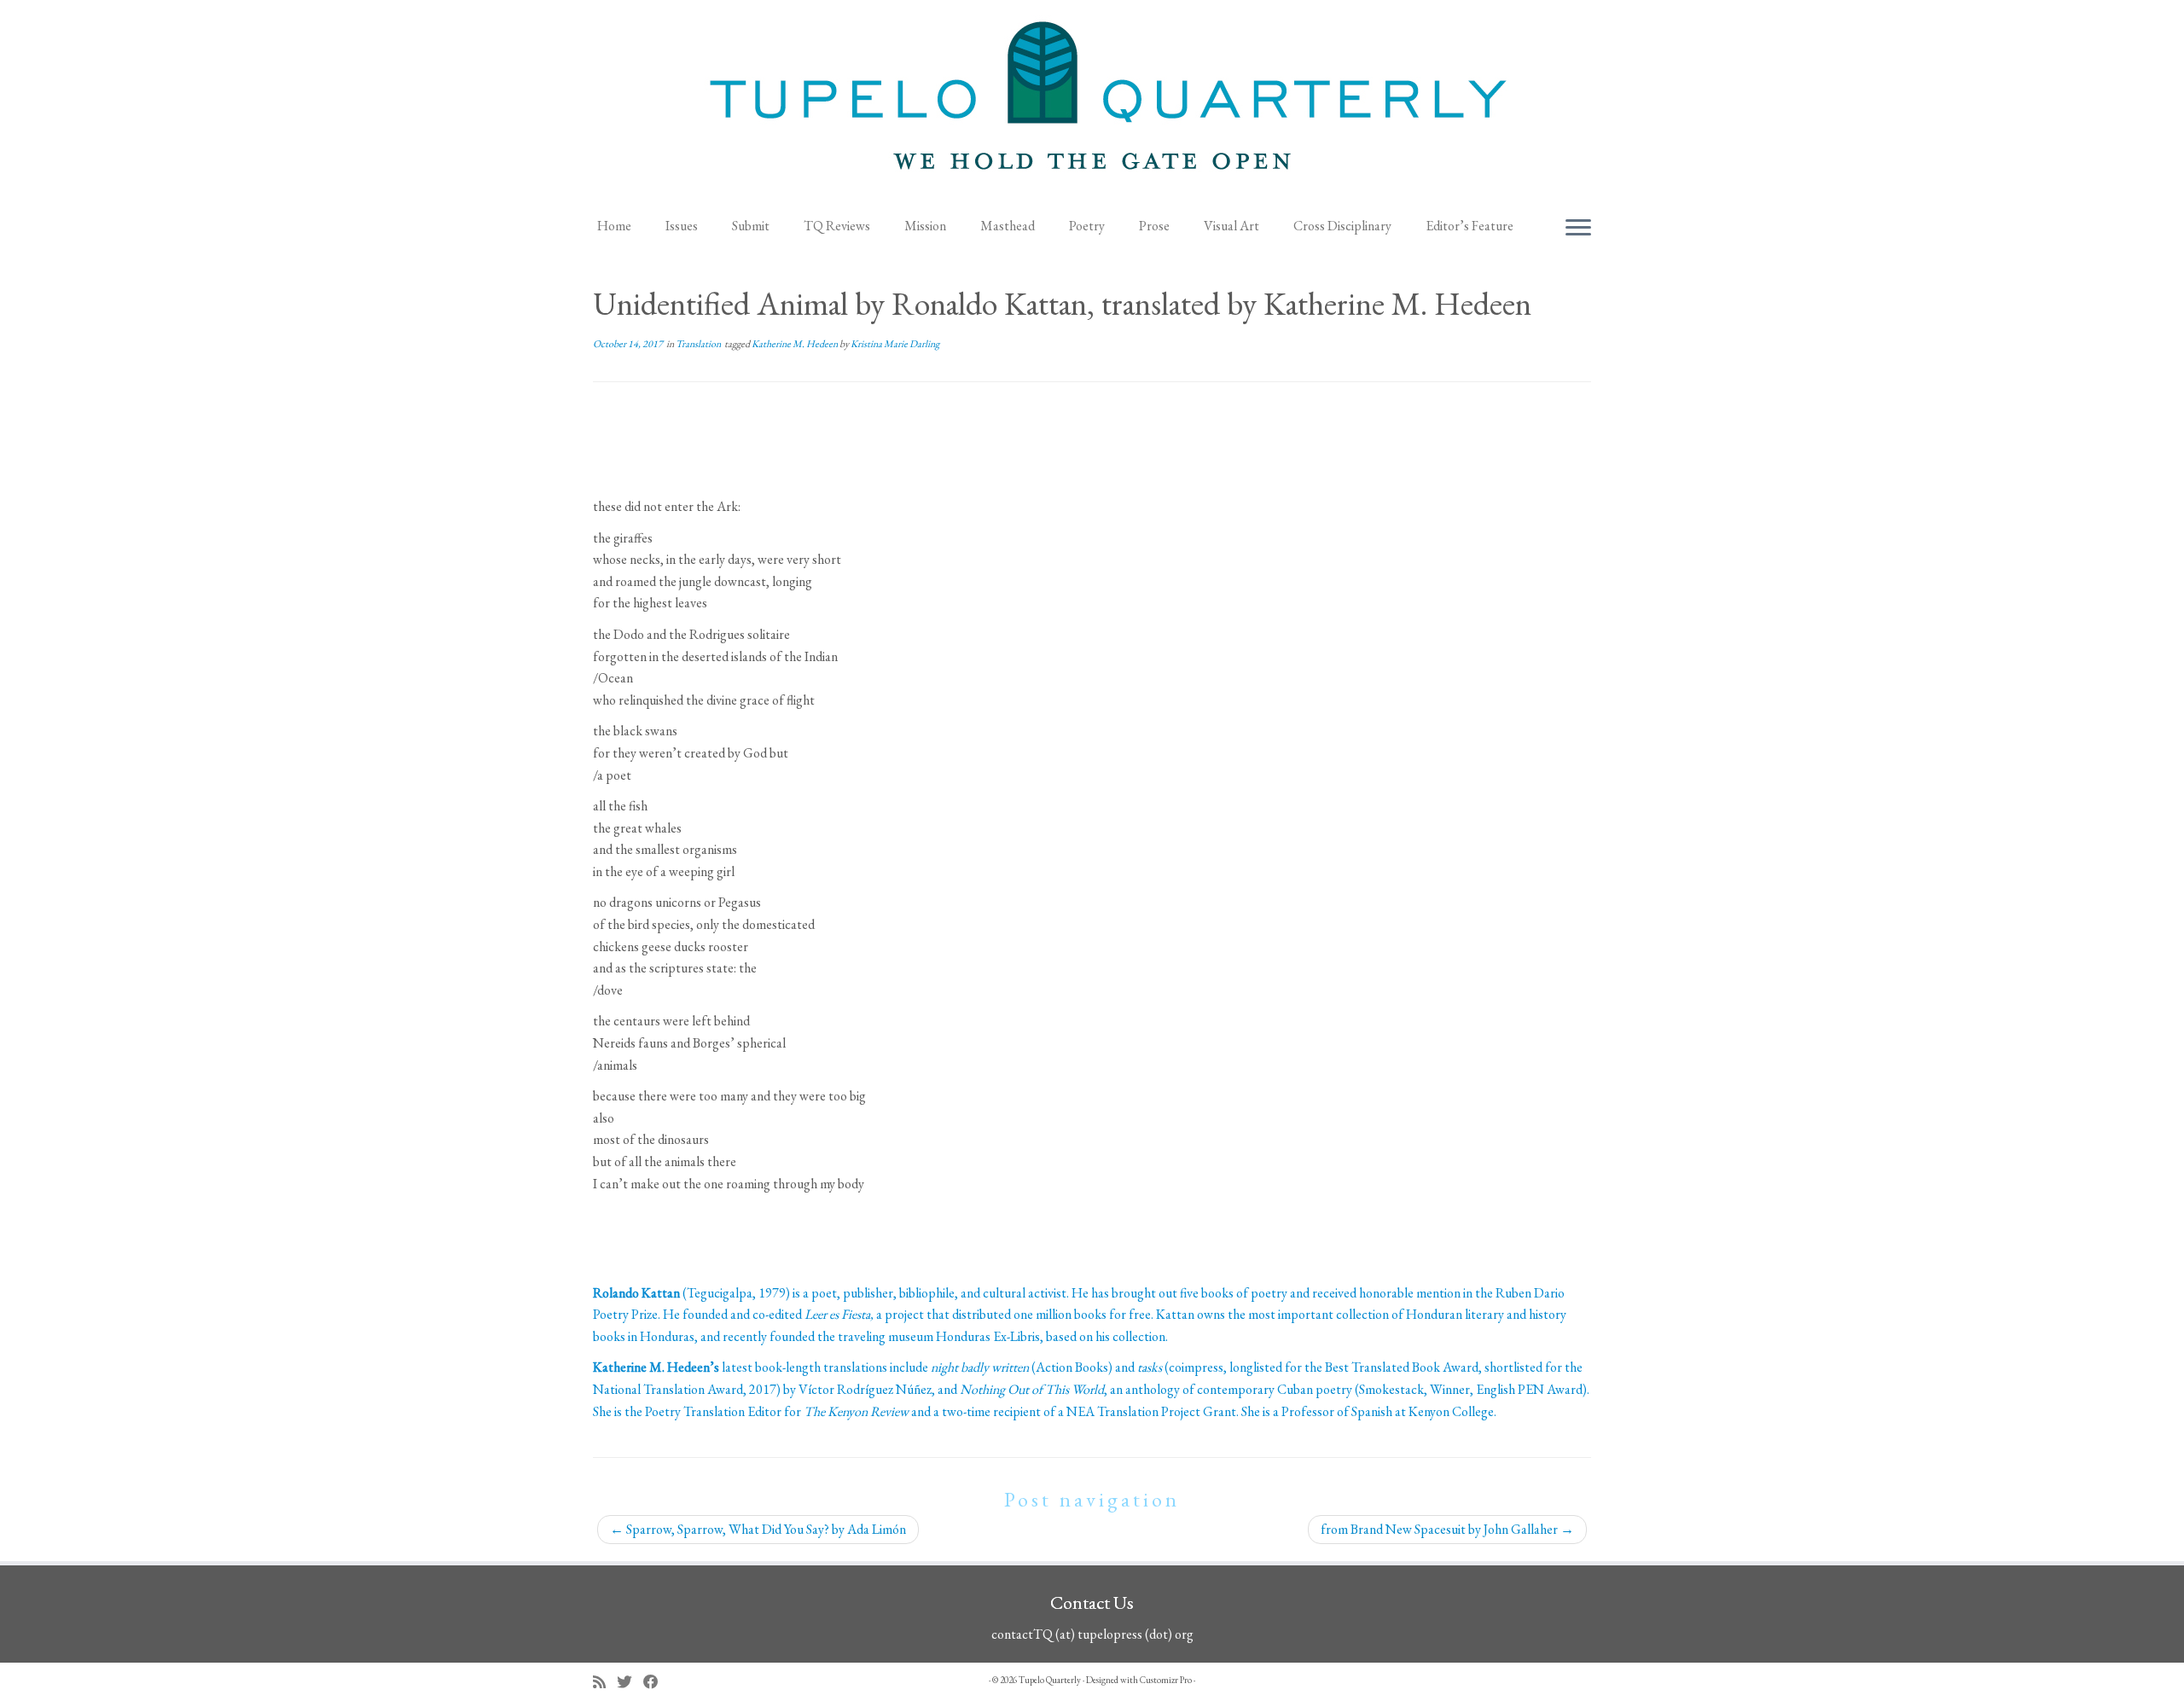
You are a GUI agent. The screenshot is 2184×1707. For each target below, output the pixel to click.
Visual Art (1231, 226)
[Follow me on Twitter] (630, 1682)
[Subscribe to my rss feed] (605, 1682)
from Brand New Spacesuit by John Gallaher (1447, 1529)
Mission (925, 226)
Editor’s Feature (1470, 226)
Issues (682, 226)
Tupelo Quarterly (1050, 1680)
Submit (751, 226)
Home (614, 226)
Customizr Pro (1166, 1680)
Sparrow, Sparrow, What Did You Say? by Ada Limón (758, 1529)
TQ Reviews (837, 226)
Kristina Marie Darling (895, 344)
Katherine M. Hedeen (796, 344)
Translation (699, 344)
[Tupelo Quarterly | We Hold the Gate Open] (1092, 103)
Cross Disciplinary (1342, 226)
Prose (1154, 226)
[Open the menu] (1578, 229)
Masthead (1008, 226)
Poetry (1087, 226)
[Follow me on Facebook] (656, 1682)
